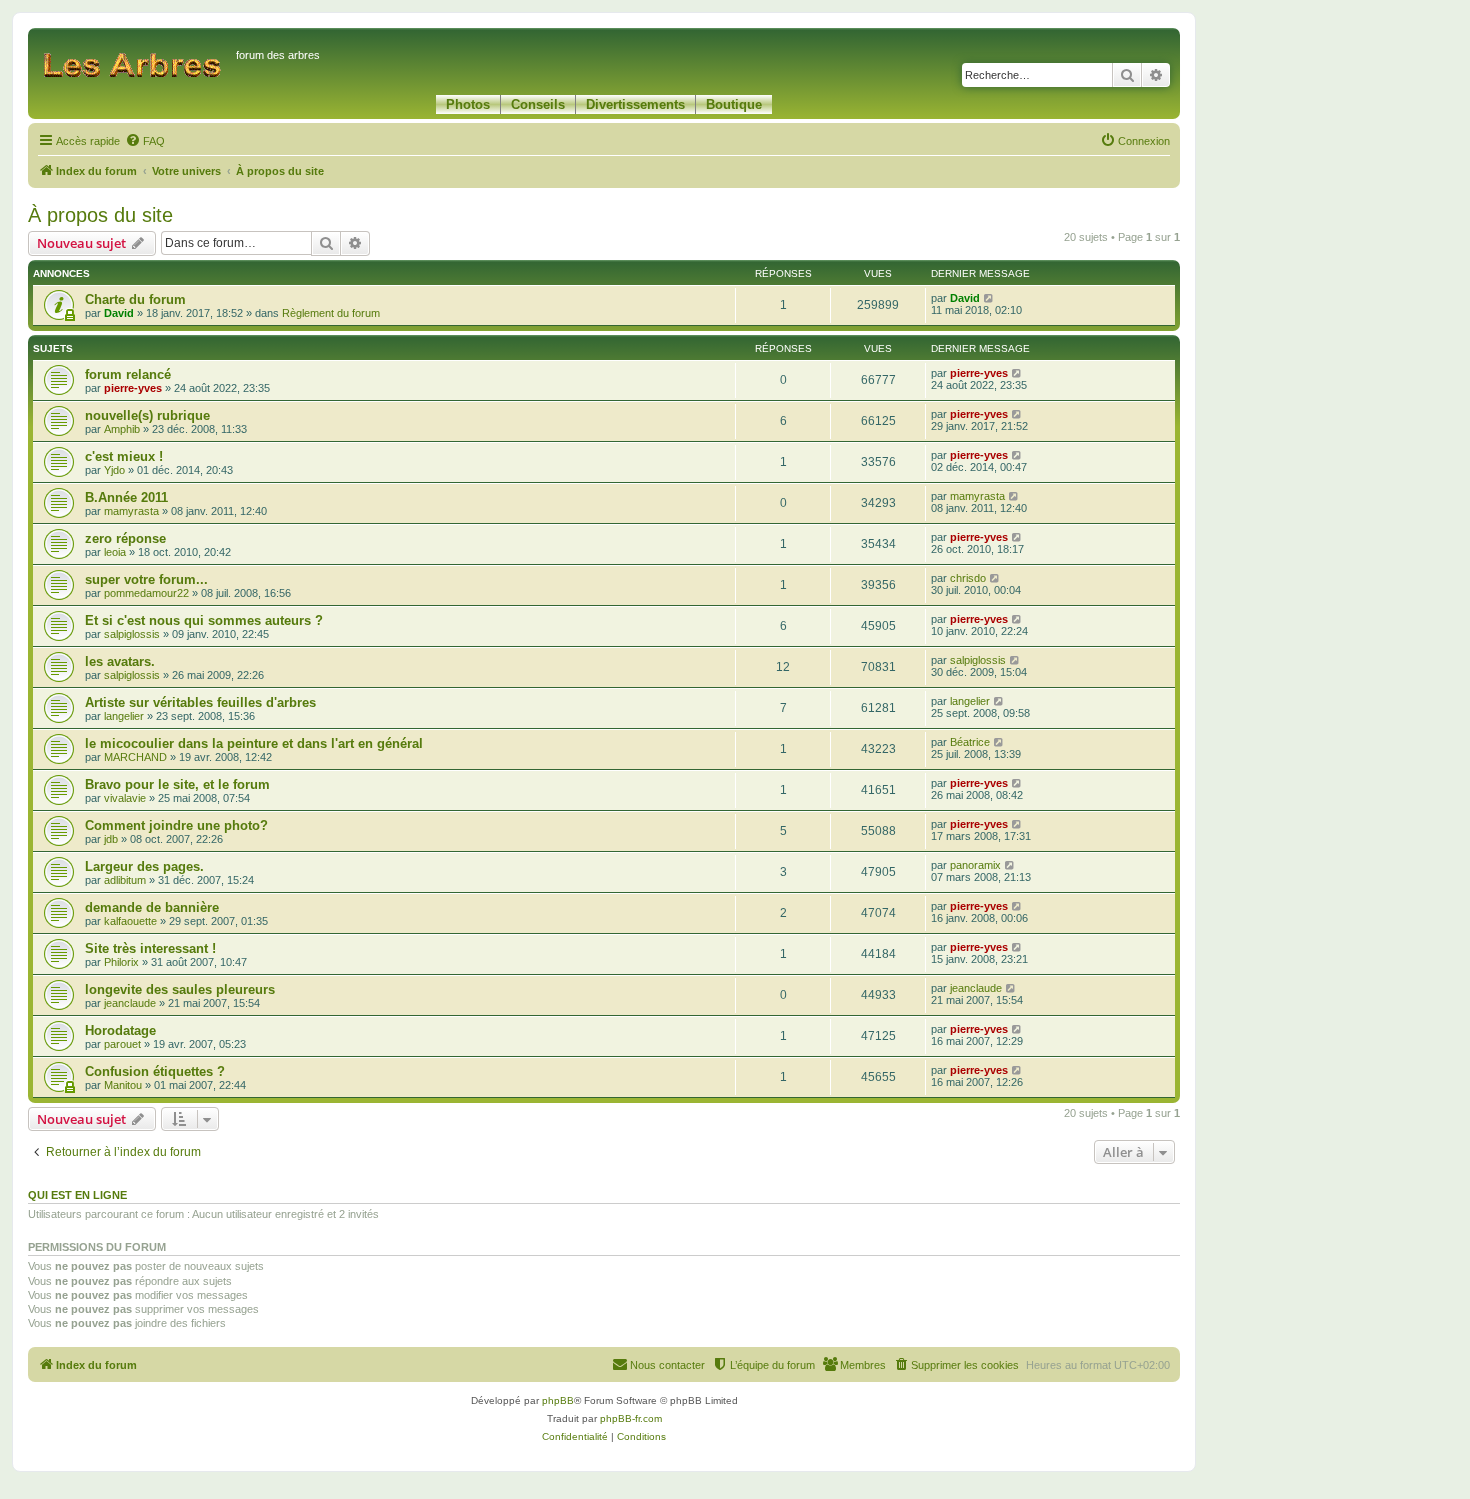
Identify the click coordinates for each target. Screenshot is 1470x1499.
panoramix (975, 865)
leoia (115, 552)
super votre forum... (146, 579)
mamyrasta (131, 511)
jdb (111, 839)
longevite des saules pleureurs (180, 989)
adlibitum (125, 880)
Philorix (121, 962)
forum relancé (128, 374)
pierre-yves (133, 388)
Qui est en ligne (77, 1195)
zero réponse (125, 538)
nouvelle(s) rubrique (147, 415)
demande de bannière (152, 907)
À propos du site (100, 215)
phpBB (558, 1400)
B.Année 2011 (126, 497)
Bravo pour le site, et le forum (177, 784)
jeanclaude (130, 1003)
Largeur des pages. (144, 866)
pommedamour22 (146, 593)
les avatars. (120, 661)
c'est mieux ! (124, 456)
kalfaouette (130, 921)
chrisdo (968, 578)
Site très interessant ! (150, 948)
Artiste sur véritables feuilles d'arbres (200, 702)
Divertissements (635, 104)
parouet (122, 1044)
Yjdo (114, 470)
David (119, 313)
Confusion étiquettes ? (155, 1071)
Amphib (122, 429)
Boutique (734, 104)
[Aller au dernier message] (989, 298)
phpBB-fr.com (631, 1418)
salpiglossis (132, 634)
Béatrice (970, 742)
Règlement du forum (331, 313)
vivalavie (125, 798)
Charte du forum (135, 299)
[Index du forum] (134, 64)
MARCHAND (135, 757)
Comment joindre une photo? (176, 825)
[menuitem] (145, 141)
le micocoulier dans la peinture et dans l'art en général (254, 743)
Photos (468, 104)
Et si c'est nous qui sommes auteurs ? (204, 620)
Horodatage (120, 1030)
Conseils (538, 104)
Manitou (123, 1085)
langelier (124, 716)
